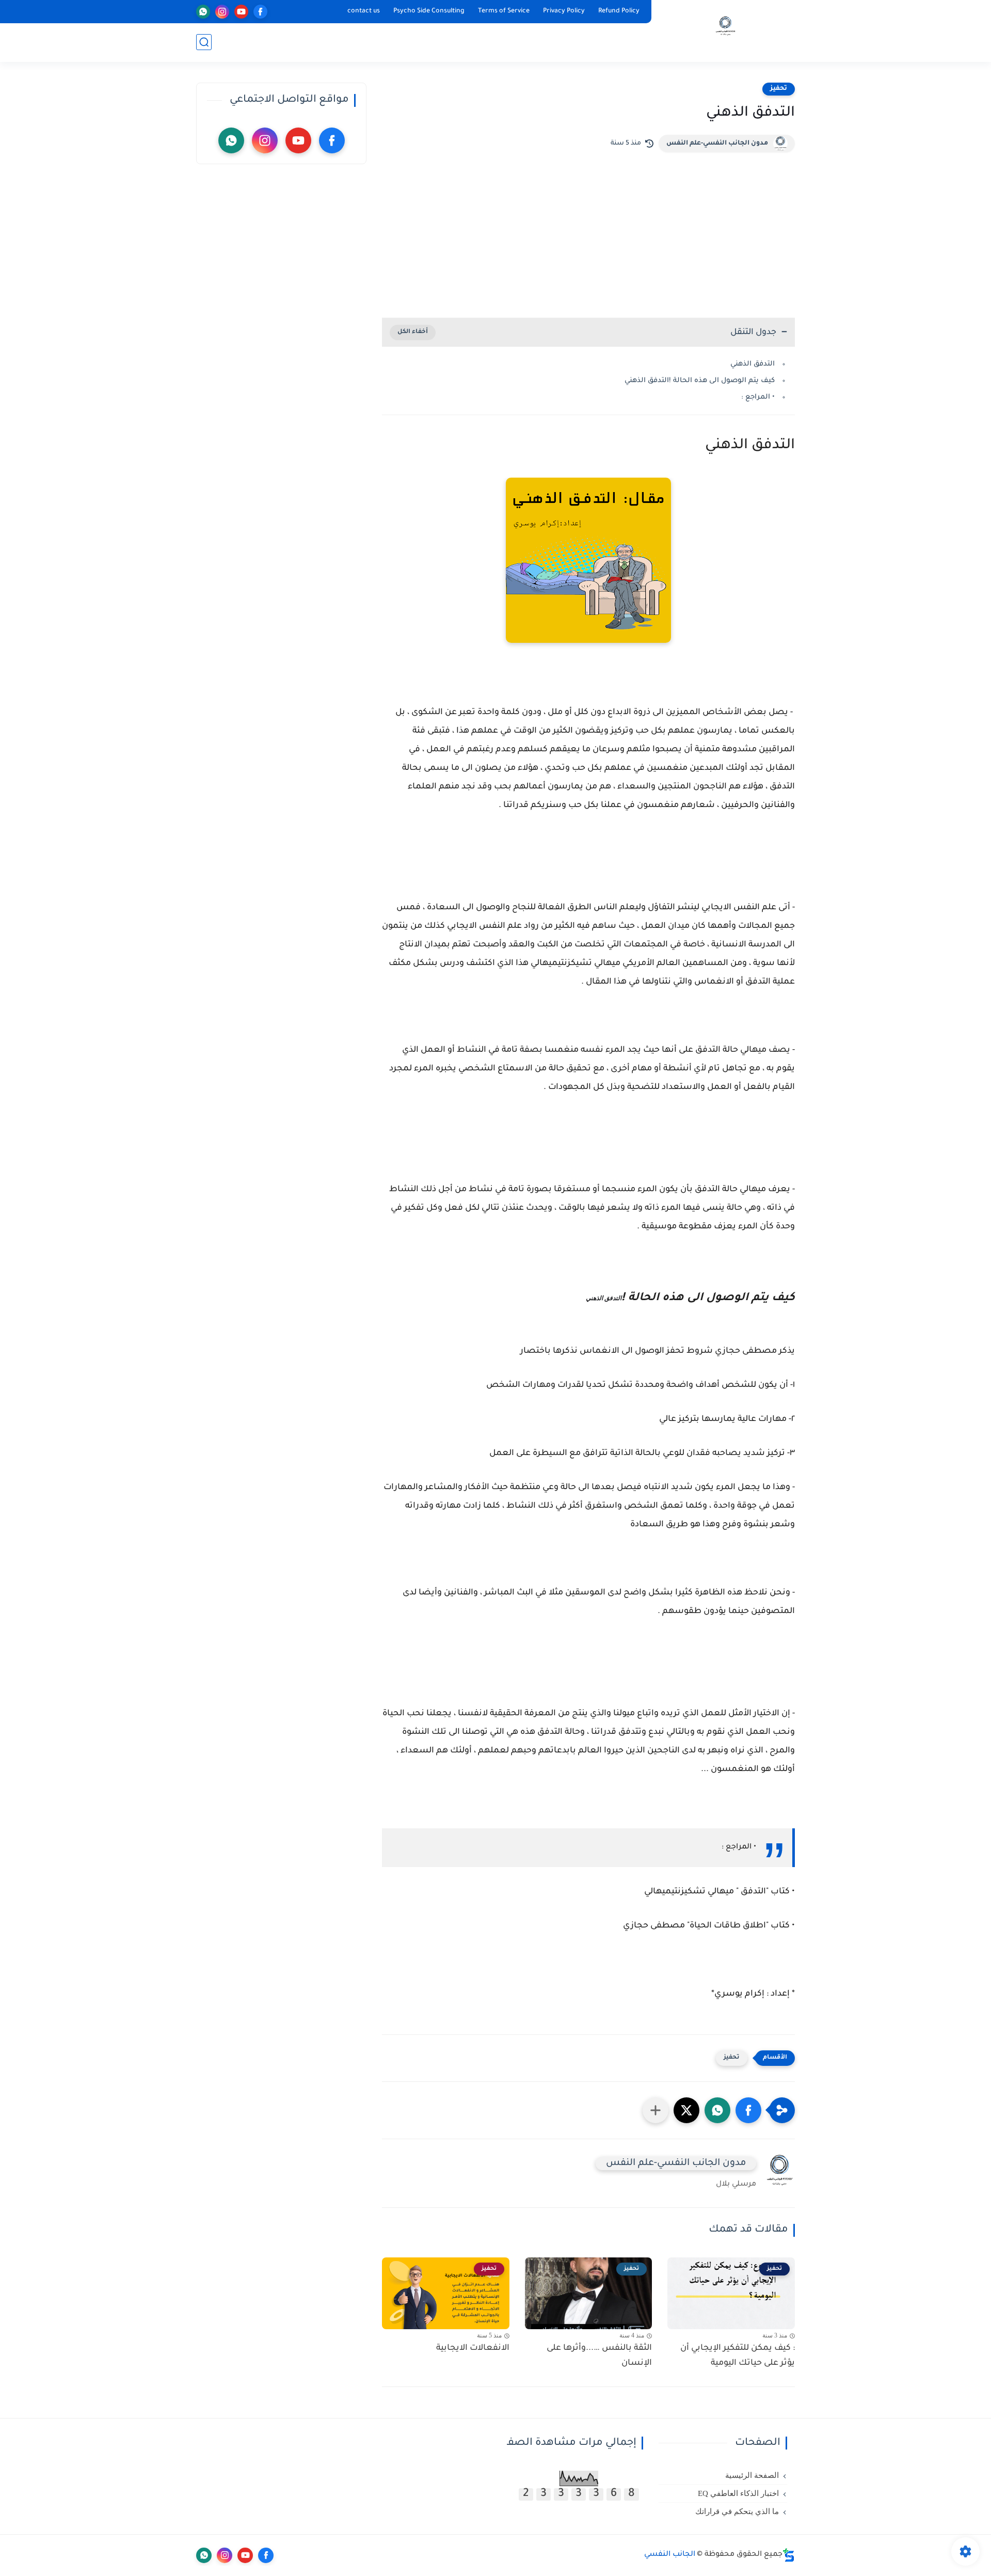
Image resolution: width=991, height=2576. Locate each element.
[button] (748, 2110)
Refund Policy (619, 11)
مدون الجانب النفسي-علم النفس (717, 144)
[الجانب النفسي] (725, 30)
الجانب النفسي (670, 2555)
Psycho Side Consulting (429, 11)
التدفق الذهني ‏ (752, 364)
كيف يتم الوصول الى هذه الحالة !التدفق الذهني (700, 381)
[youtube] (241, 12)
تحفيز (779, 89)
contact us (364, 11)
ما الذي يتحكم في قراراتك (737, 2511)
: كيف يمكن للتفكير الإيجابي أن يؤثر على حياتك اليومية (738, 2356)
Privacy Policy (564, 11)
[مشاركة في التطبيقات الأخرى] (656, 2110)
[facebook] (260, 12)
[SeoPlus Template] (789, 2555)
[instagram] (222, 12)
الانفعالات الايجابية (473, 2348)
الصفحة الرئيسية (752, 2475)
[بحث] (204, 42)
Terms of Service (504, 11)
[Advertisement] (588, 230)
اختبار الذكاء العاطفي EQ (738, 2493)
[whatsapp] (203, 12)
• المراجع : (757, 397)
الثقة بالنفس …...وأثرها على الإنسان (599, 2356)
